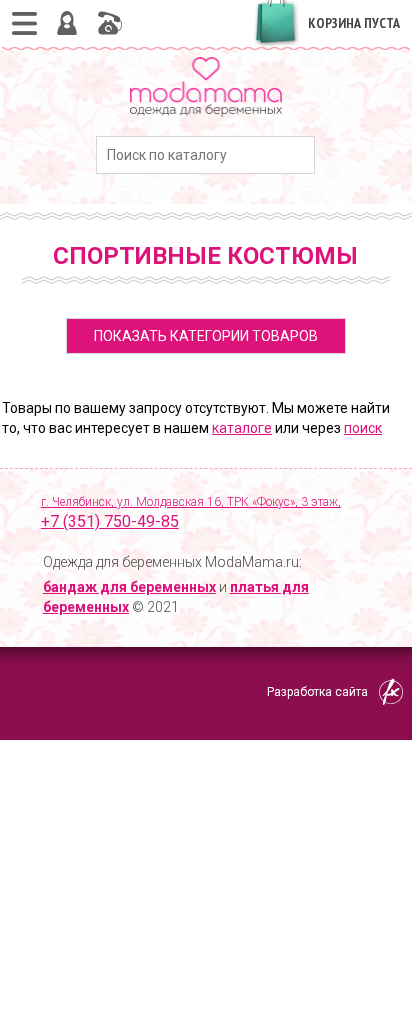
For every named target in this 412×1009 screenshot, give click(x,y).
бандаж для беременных (129, 587)
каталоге (242, 428)
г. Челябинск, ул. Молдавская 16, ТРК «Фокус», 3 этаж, (191, 513)
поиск (363, 428)
